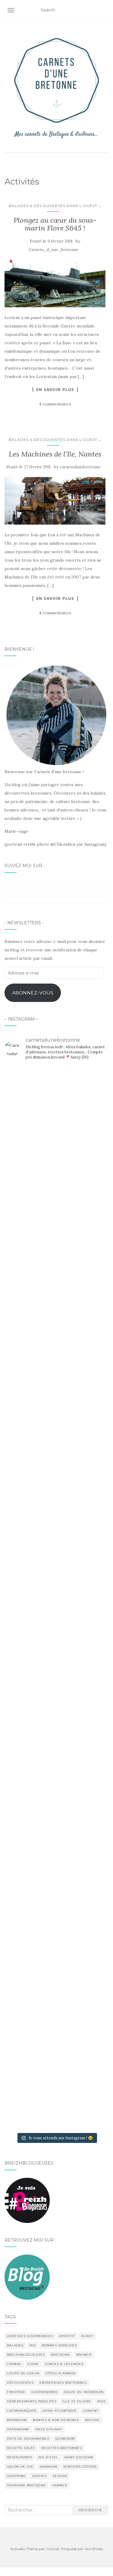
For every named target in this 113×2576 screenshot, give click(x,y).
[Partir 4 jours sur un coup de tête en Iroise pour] (56, 1953)
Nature (93, 2420)
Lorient (91, 2411)
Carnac (14, 2364)
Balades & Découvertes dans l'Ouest (53, 206)
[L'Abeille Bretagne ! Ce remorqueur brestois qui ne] (56, 1514)
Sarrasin (48, 2467)
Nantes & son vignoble (56, 2420)
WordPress (94, 2549)
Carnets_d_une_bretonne (53, 250)
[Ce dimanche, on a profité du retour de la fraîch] (56, 2082)
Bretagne (61, 2355)
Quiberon (65, 2439)
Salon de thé (20, 2467)
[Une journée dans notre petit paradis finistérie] (56, 1160)
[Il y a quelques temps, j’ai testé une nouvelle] (56, 1837)
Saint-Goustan (79, 2457)
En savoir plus (55, 389)
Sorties (39, 2476)
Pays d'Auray (49, 2429)
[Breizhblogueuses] (27, 2200)
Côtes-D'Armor (61, 2373)
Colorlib (53, 2549)
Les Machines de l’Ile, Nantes (55, 454)
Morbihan (17, 2420)
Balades (15, 2345)
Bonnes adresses (59, 2345)
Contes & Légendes (64, 2364)
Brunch (84, 2355)
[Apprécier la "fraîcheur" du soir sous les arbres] (56, 2015)
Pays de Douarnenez (28, 2439)
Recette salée (21, 2448)
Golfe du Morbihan (84, 2392)
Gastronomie (45, 2392)
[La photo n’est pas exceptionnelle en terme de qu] (56, 1669)
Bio (33, 2345)
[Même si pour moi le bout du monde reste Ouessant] (56, 1298)
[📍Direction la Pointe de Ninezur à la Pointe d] (56, 1398)
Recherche (90, 2510)
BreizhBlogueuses (26, 2355)
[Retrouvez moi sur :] (27, 2277)
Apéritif (67, 2336)
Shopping (16, 2476)
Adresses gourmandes (30, 2336)
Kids (102, 2401)
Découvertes (20, 2383)
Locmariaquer (22, 2411)
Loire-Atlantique (60, 2411)
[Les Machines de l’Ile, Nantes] (55, 501)
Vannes (60, 2485)
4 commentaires (55, 404)
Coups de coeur (23, 2373)
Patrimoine (18, 2429)
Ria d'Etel (48, 2457)
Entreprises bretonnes (63, 2383)
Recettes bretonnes (62, 2448)
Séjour (60, 2476)
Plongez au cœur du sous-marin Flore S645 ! (55, 224)
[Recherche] (105, 10)
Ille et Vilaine (77, 2401)
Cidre (33, 2364)
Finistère (16, 2392)
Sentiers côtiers (80, 2467)
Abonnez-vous (33, 993)
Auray (87, 2336)
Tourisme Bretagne (27, 2485)
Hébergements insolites (32, 2401)
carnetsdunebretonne (80, 467)
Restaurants (20, 2457)
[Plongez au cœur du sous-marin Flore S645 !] (55, 284)
